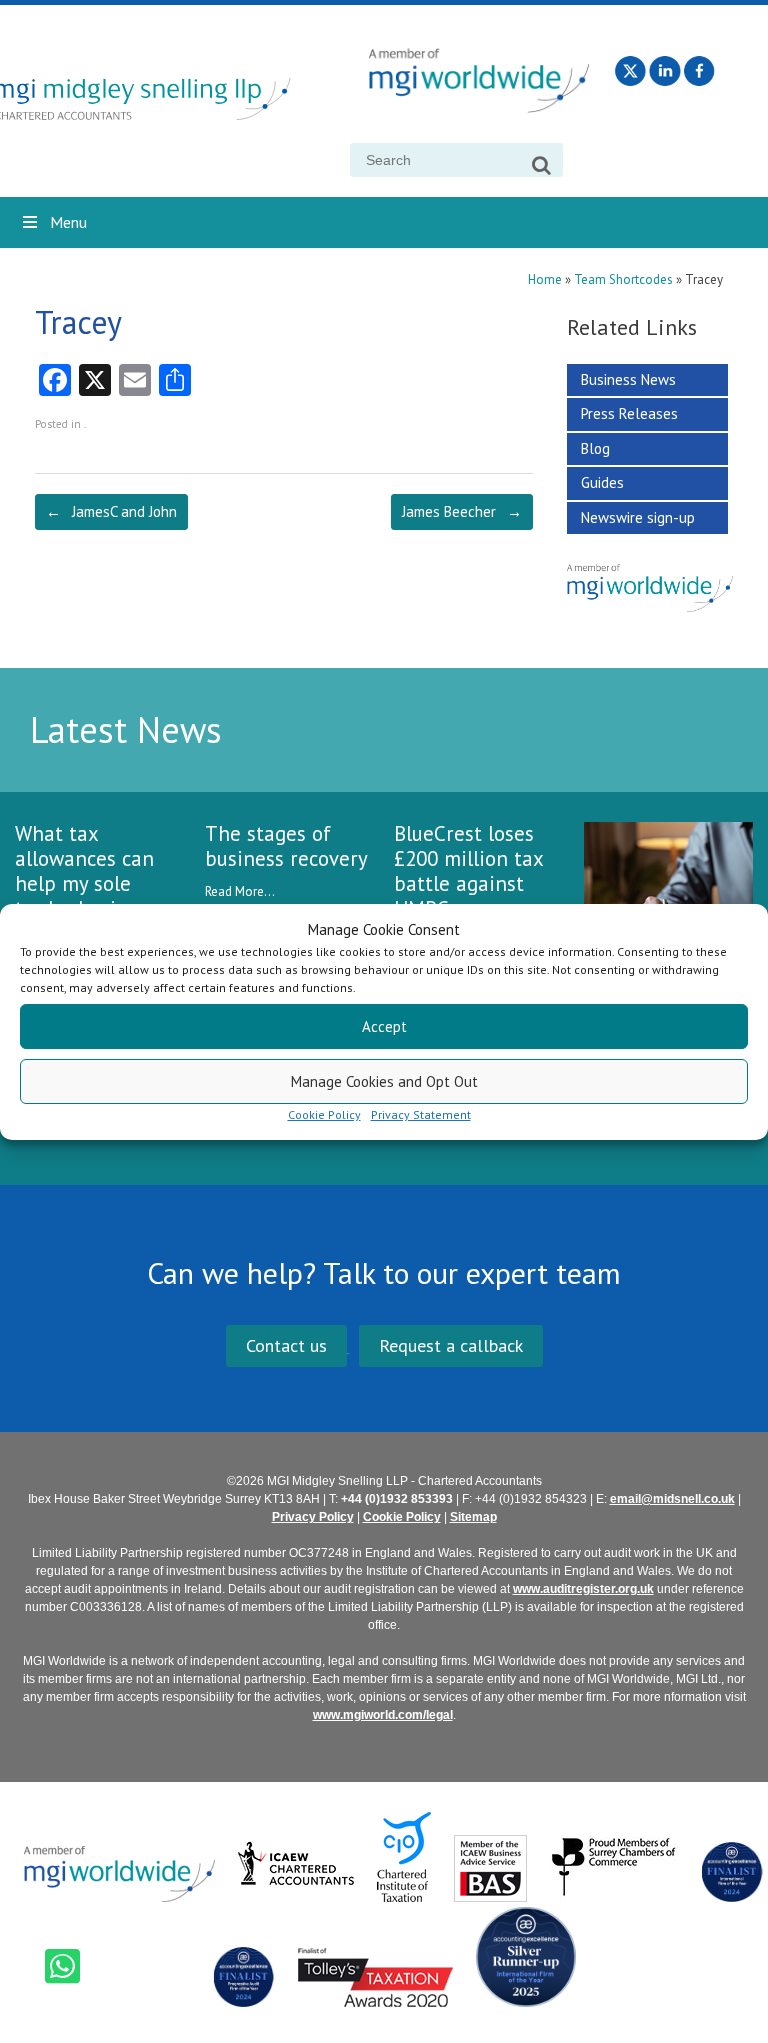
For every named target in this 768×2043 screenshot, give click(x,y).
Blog (595, 448)
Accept (384, 1026)
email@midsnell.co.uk (672, 1499)
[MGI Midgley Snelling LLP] (162, 101)
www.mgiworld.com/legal (383, 1715)
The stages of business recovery (286, 846)
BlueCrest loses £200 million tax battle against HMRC (468, 871)
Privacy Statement (421, 1114)
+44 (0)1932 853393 (397, 1499)
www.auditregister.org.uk (583, 1589)
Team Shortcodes (623, 279)
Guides (602, 482)
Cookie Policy (324, 1114)
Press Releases (629, 413)
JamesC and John (111, 511)
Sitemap (473, 1517)
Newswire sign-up (638, 517)
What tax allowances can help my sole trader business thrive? (86, 883)
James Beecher (462, 511)
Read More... (240, 891)
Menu (68, 222)
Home (545, 279)
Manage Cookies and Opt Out (384, 1081)
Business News (628, 379)
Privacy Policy (313, 1517)
